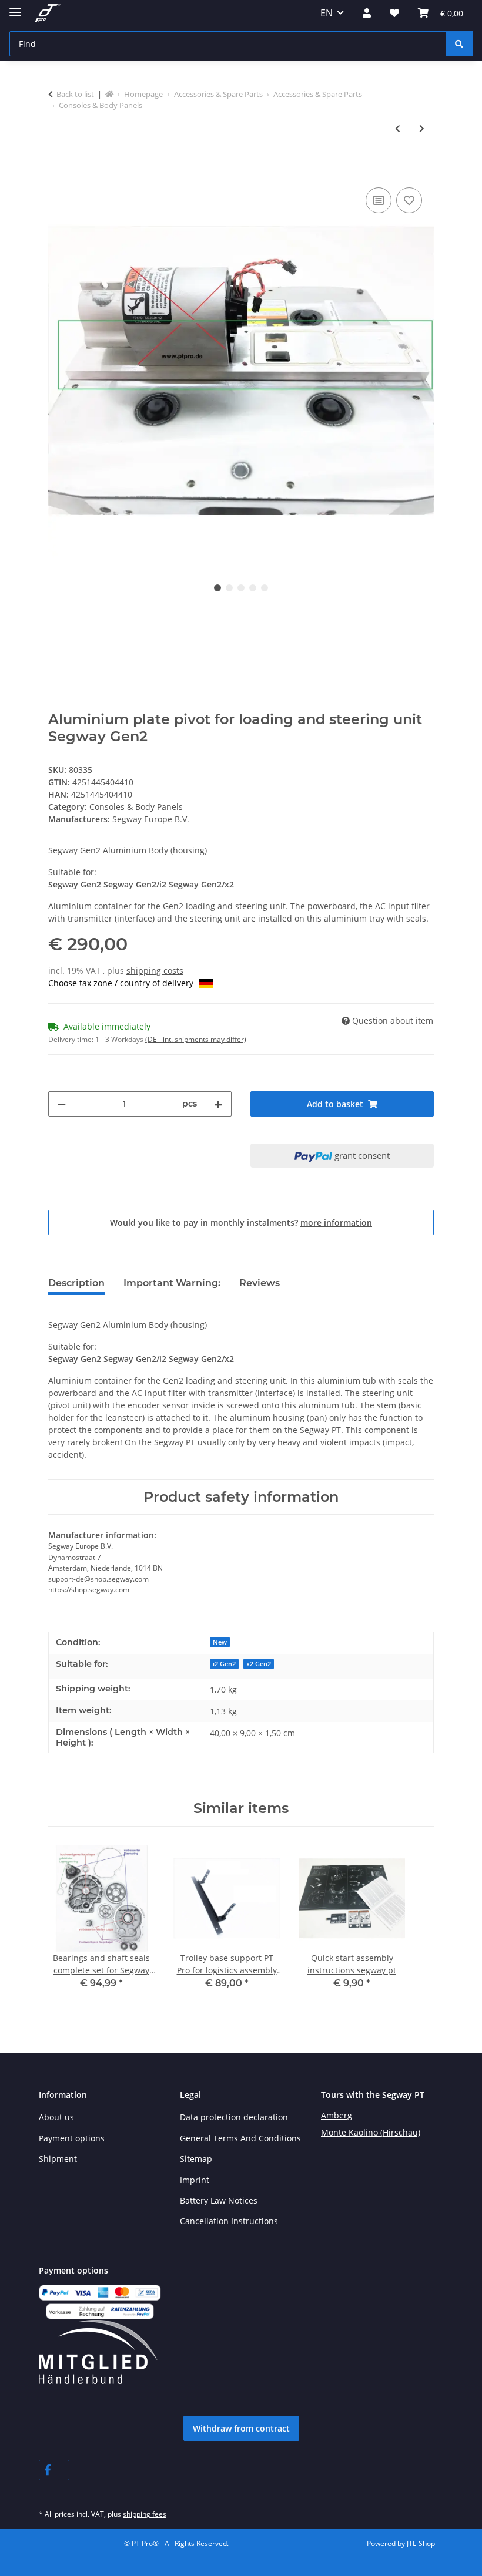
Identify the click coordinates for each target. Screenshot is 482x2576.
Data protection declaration (234, 2117)
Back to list (75, 94)
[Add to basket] (58, 171)
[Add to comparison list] (379, 200)
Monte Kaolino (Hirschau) (371, 2132)
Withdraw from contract (241, 2428)
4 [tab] (253, 588)
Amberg (337, 2115)
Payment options (72, 2138)
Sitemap (196, 2159)
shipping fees (145, 2514)
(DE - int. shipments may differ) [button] (196, 1039)
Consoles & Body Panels (136, 807)
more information (336, 1223)
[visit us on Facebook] (54, 2470)
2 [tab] (229, 588)
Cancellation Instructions (229, 2221)
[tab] (172, 1288)
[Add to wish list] (409, 200)
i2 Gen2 (224, 1664)
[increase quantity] (218, 1104)
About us (56, 2117)
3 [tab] (241, 588)
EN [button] (327, 13)
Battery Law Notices (219, 2200)
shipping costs (155, 971)
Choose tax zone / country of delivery (122, 983)
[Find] (459, 44)
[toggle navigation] (15, 7)
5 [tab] (265, 588)
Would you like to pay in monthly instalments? (241, 1223)
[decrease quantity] (62, 1104)
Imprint (195, 2180)
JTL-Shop (421, 2543)
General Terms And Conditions (240, 2138)
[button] (367, 13)
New (220, 1642)
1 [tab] (217, 588)
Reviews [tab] (260, 1283)
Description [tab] (76, 1283)
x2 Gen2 (259, 1664)
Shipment (58, 2159)
